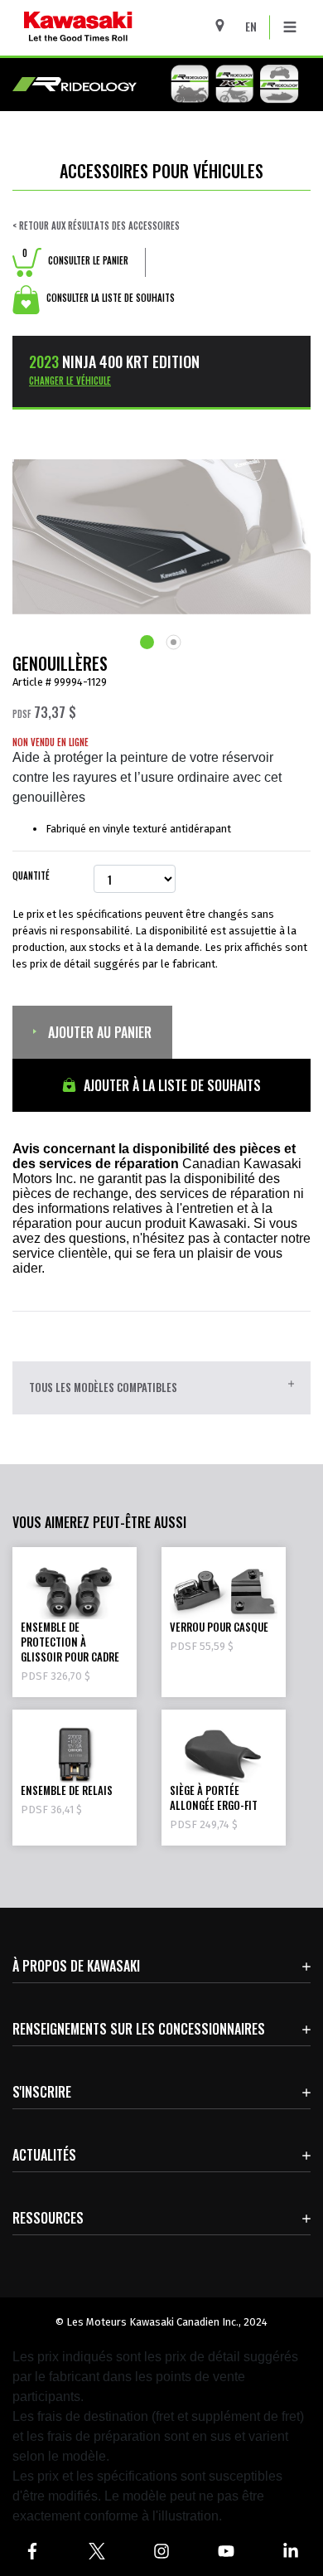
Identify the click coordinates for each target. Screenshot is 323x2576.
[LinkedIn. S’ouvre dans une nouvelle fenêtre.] (291, 2551)
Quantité (31, 876)
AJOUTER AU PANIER (98, 1032)
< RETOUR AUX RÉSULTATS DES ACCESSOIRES (96, 226)
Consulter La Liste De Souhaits (109, 298)
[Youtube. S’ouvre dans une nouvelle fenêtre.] (226, 2551)
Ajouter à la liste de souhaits (171, 1085)
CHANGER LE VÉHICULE (70, 381)
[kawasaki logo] (121, 28)
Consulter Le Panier (75, 260)
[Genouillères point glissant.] (148, 642)
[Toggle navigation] (290, 27)
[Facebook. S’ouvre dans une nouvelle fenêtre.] (32, 2551)
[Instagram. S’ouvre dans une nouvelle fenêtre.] (161, 2551)
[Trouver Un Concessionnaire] (226, 25)
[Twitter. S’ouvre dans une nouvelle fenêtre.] (97, 2551)
